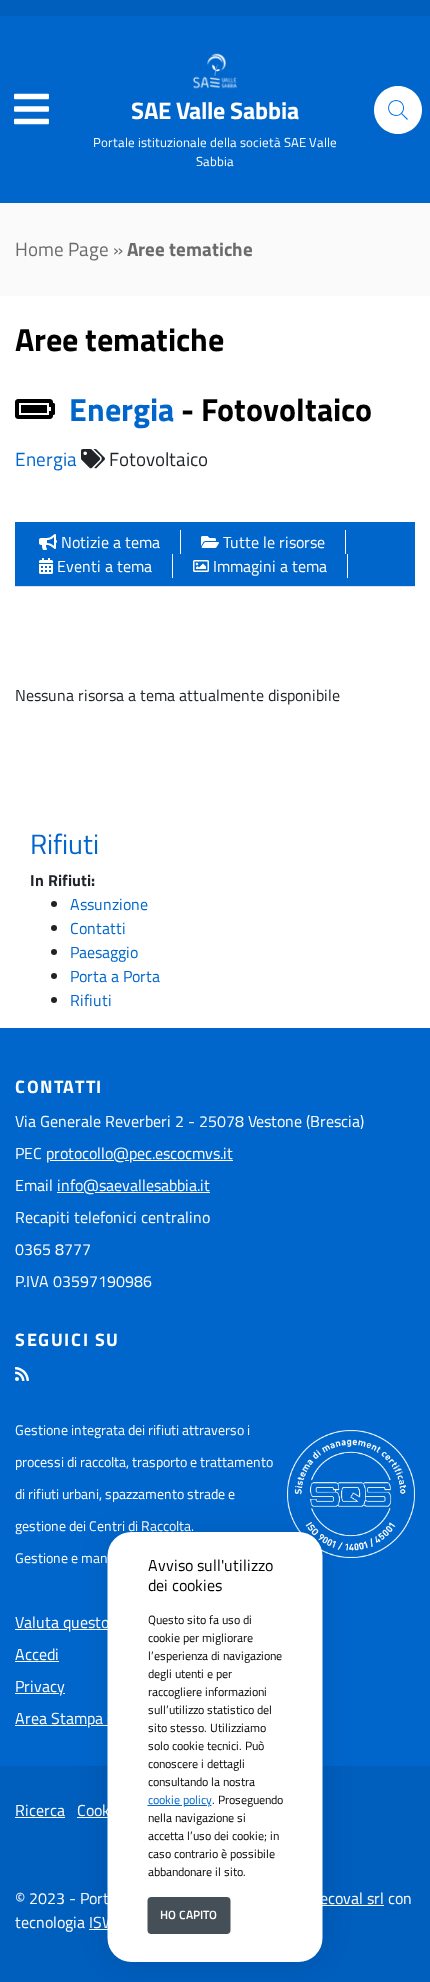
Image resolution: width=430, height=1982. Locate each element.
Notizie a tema (108, 542)
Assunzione (109, 904)
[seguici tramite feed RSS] (22, 1374)
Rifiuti (64, 843)
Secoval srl (347, 1898)
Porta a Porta (115, 976)
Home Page (62, 248)
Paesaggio (104, 952)
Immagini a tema (268, 566)
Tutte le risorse (272, 542)
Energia (46, 458)
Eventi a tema (102, 566)
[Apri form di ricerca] (398, 110)
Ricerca (40, 1810)
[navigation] (31, 110)
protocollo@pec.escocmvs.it (139, 1153)
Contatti (98, 928)
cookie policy (180, 1799)
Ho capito (188, 1914)
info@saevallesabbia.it (133, 1185)
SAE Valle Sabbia (215, 110)
